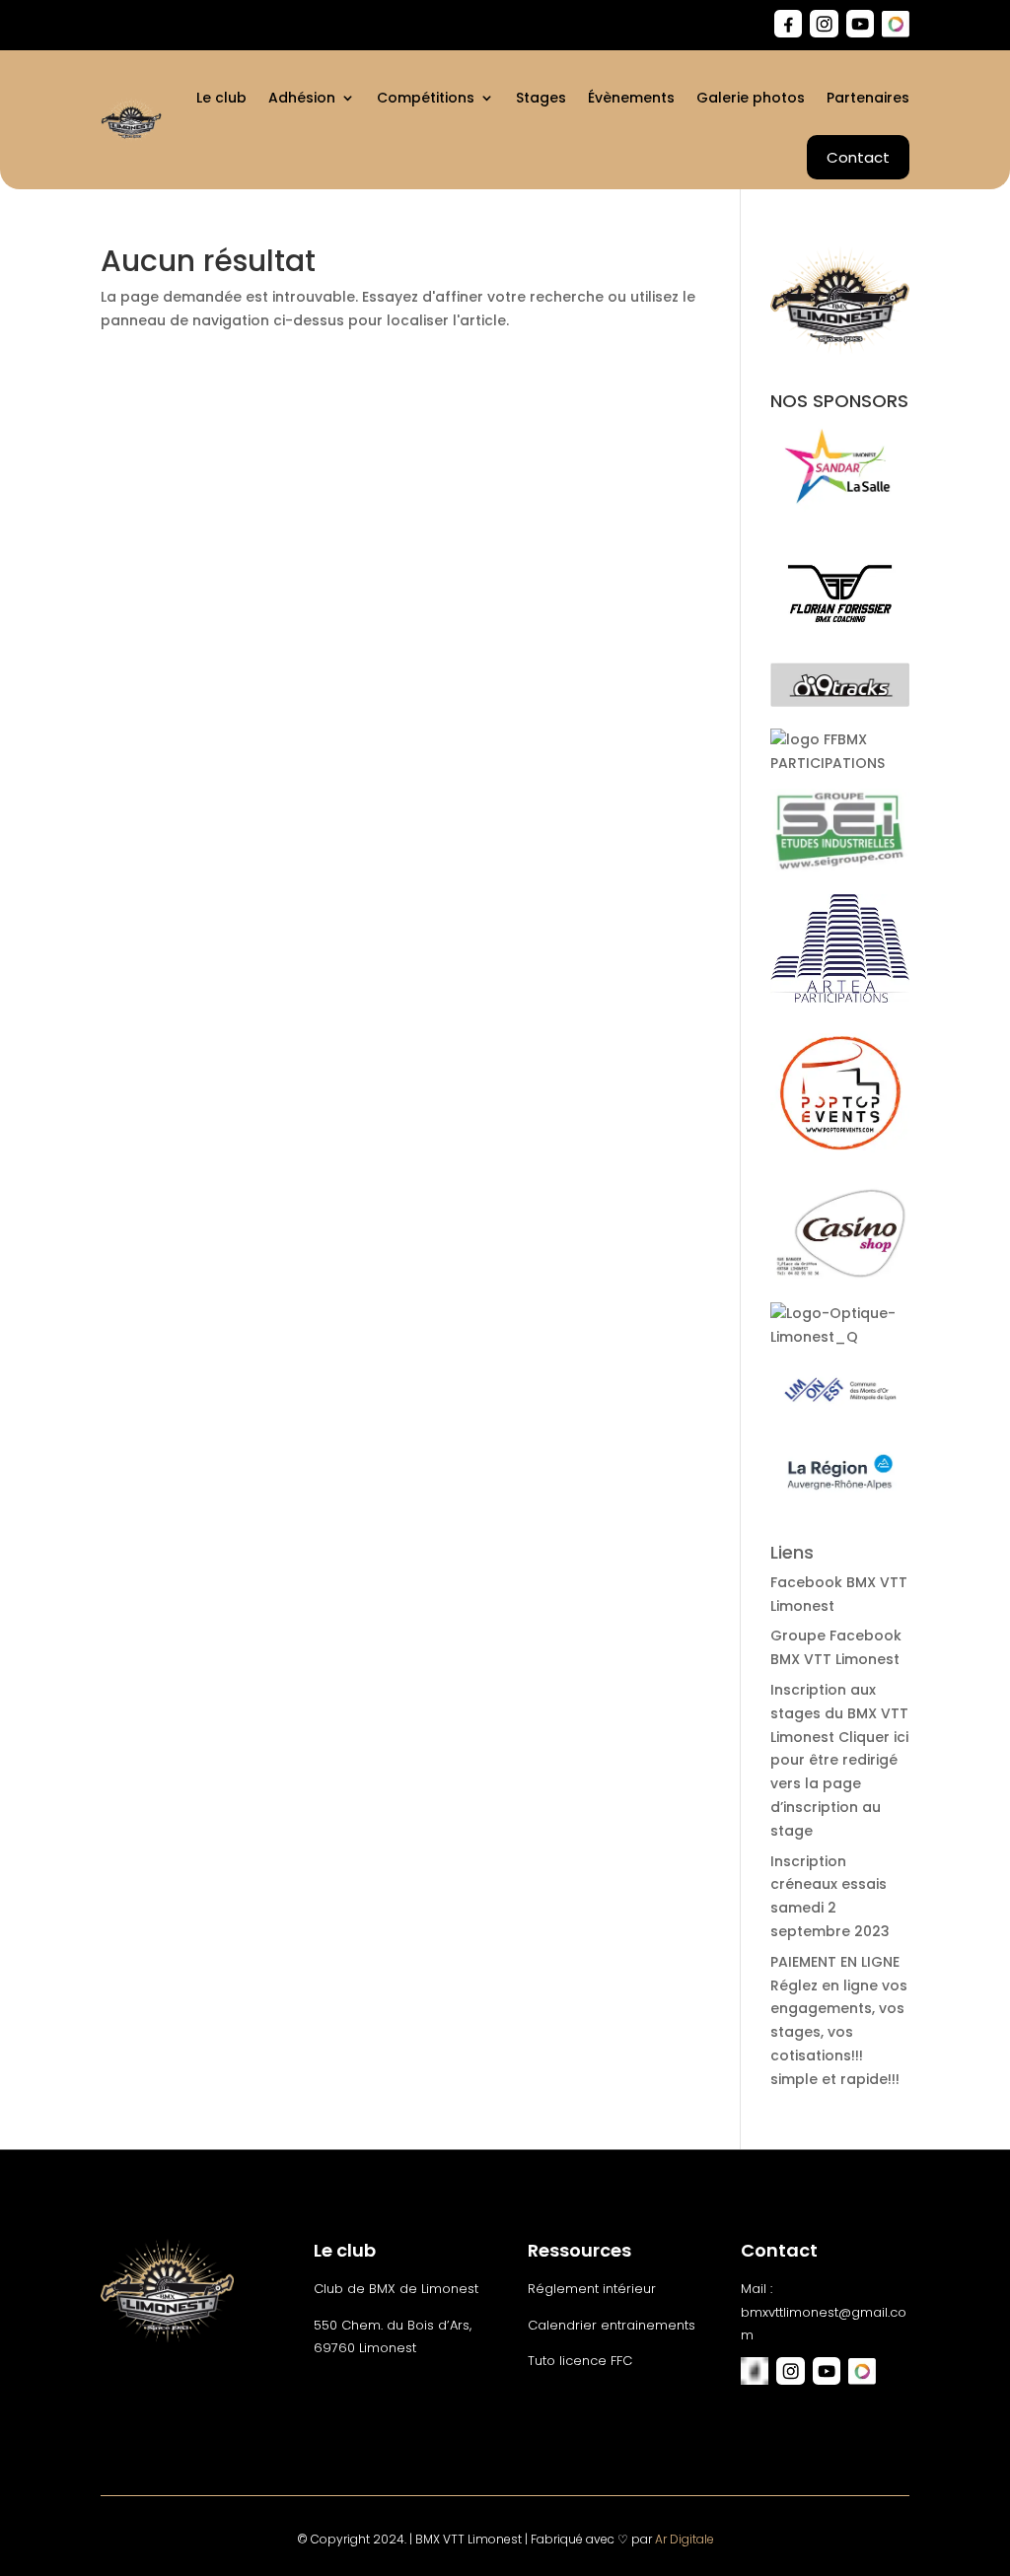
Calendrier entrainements (612, 2325)
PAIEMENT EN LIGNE (835, 1962)
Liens (792, 1552)
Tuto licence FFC (580, 2361)
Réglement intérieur (592, 2289)
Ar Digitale (685, 2539)
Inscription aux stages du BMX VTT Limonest (839, 1713)
